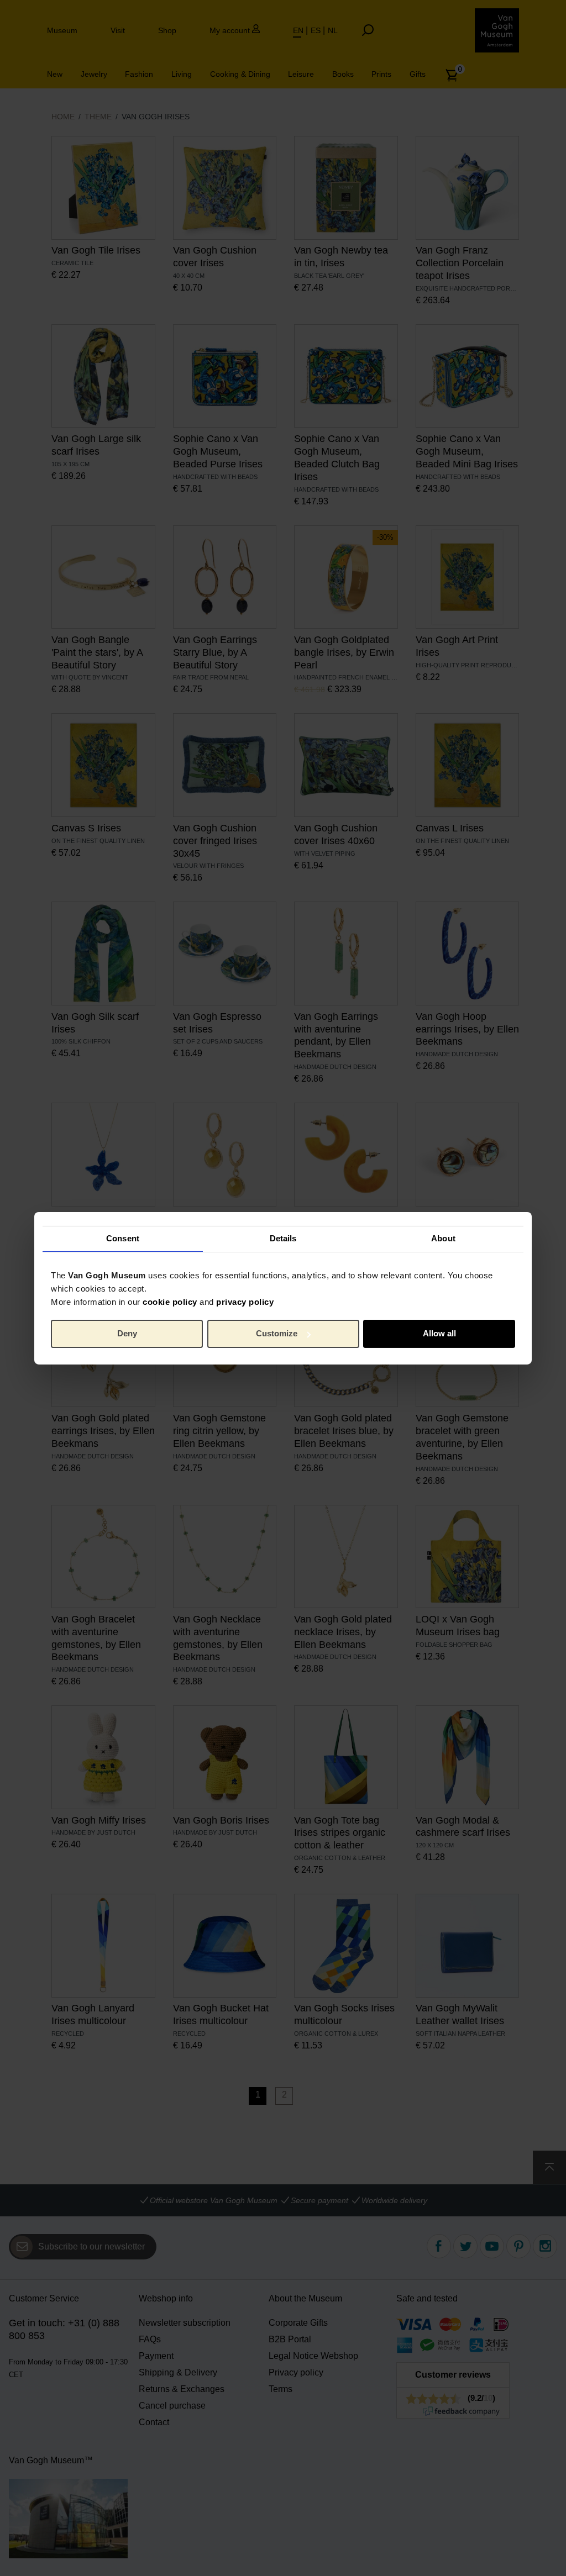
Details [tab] (283, 1238)
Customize (277, 1333)
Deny (127, 1333)
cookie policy (170, 1301)
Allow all (439, 1333)
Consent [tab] (123, 1238)
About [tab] (443, 1238)
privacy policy (245, 1301)
